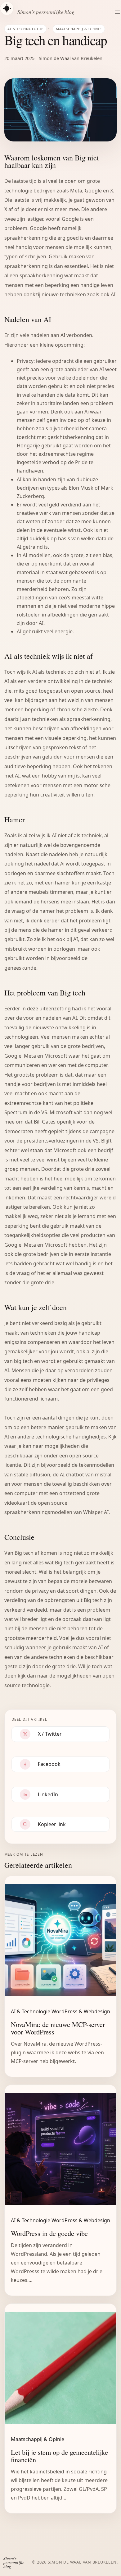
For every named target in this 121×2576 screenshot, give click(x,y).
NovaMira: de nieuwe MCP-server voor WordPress (58, 2028)
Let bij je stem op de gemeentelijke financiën (59, 2456)
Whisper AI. (96, 1512)
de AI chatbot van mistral (82, 1475)
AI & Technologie (25, 29)
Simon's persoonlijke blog (46, 12)
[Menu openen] (117, 12)
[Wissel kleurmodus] (7, 8)
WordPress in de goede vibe (49, 2233)
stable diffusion (31, 1475)
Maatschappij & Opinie (79, 29)
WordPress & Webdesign (81, 2011)
